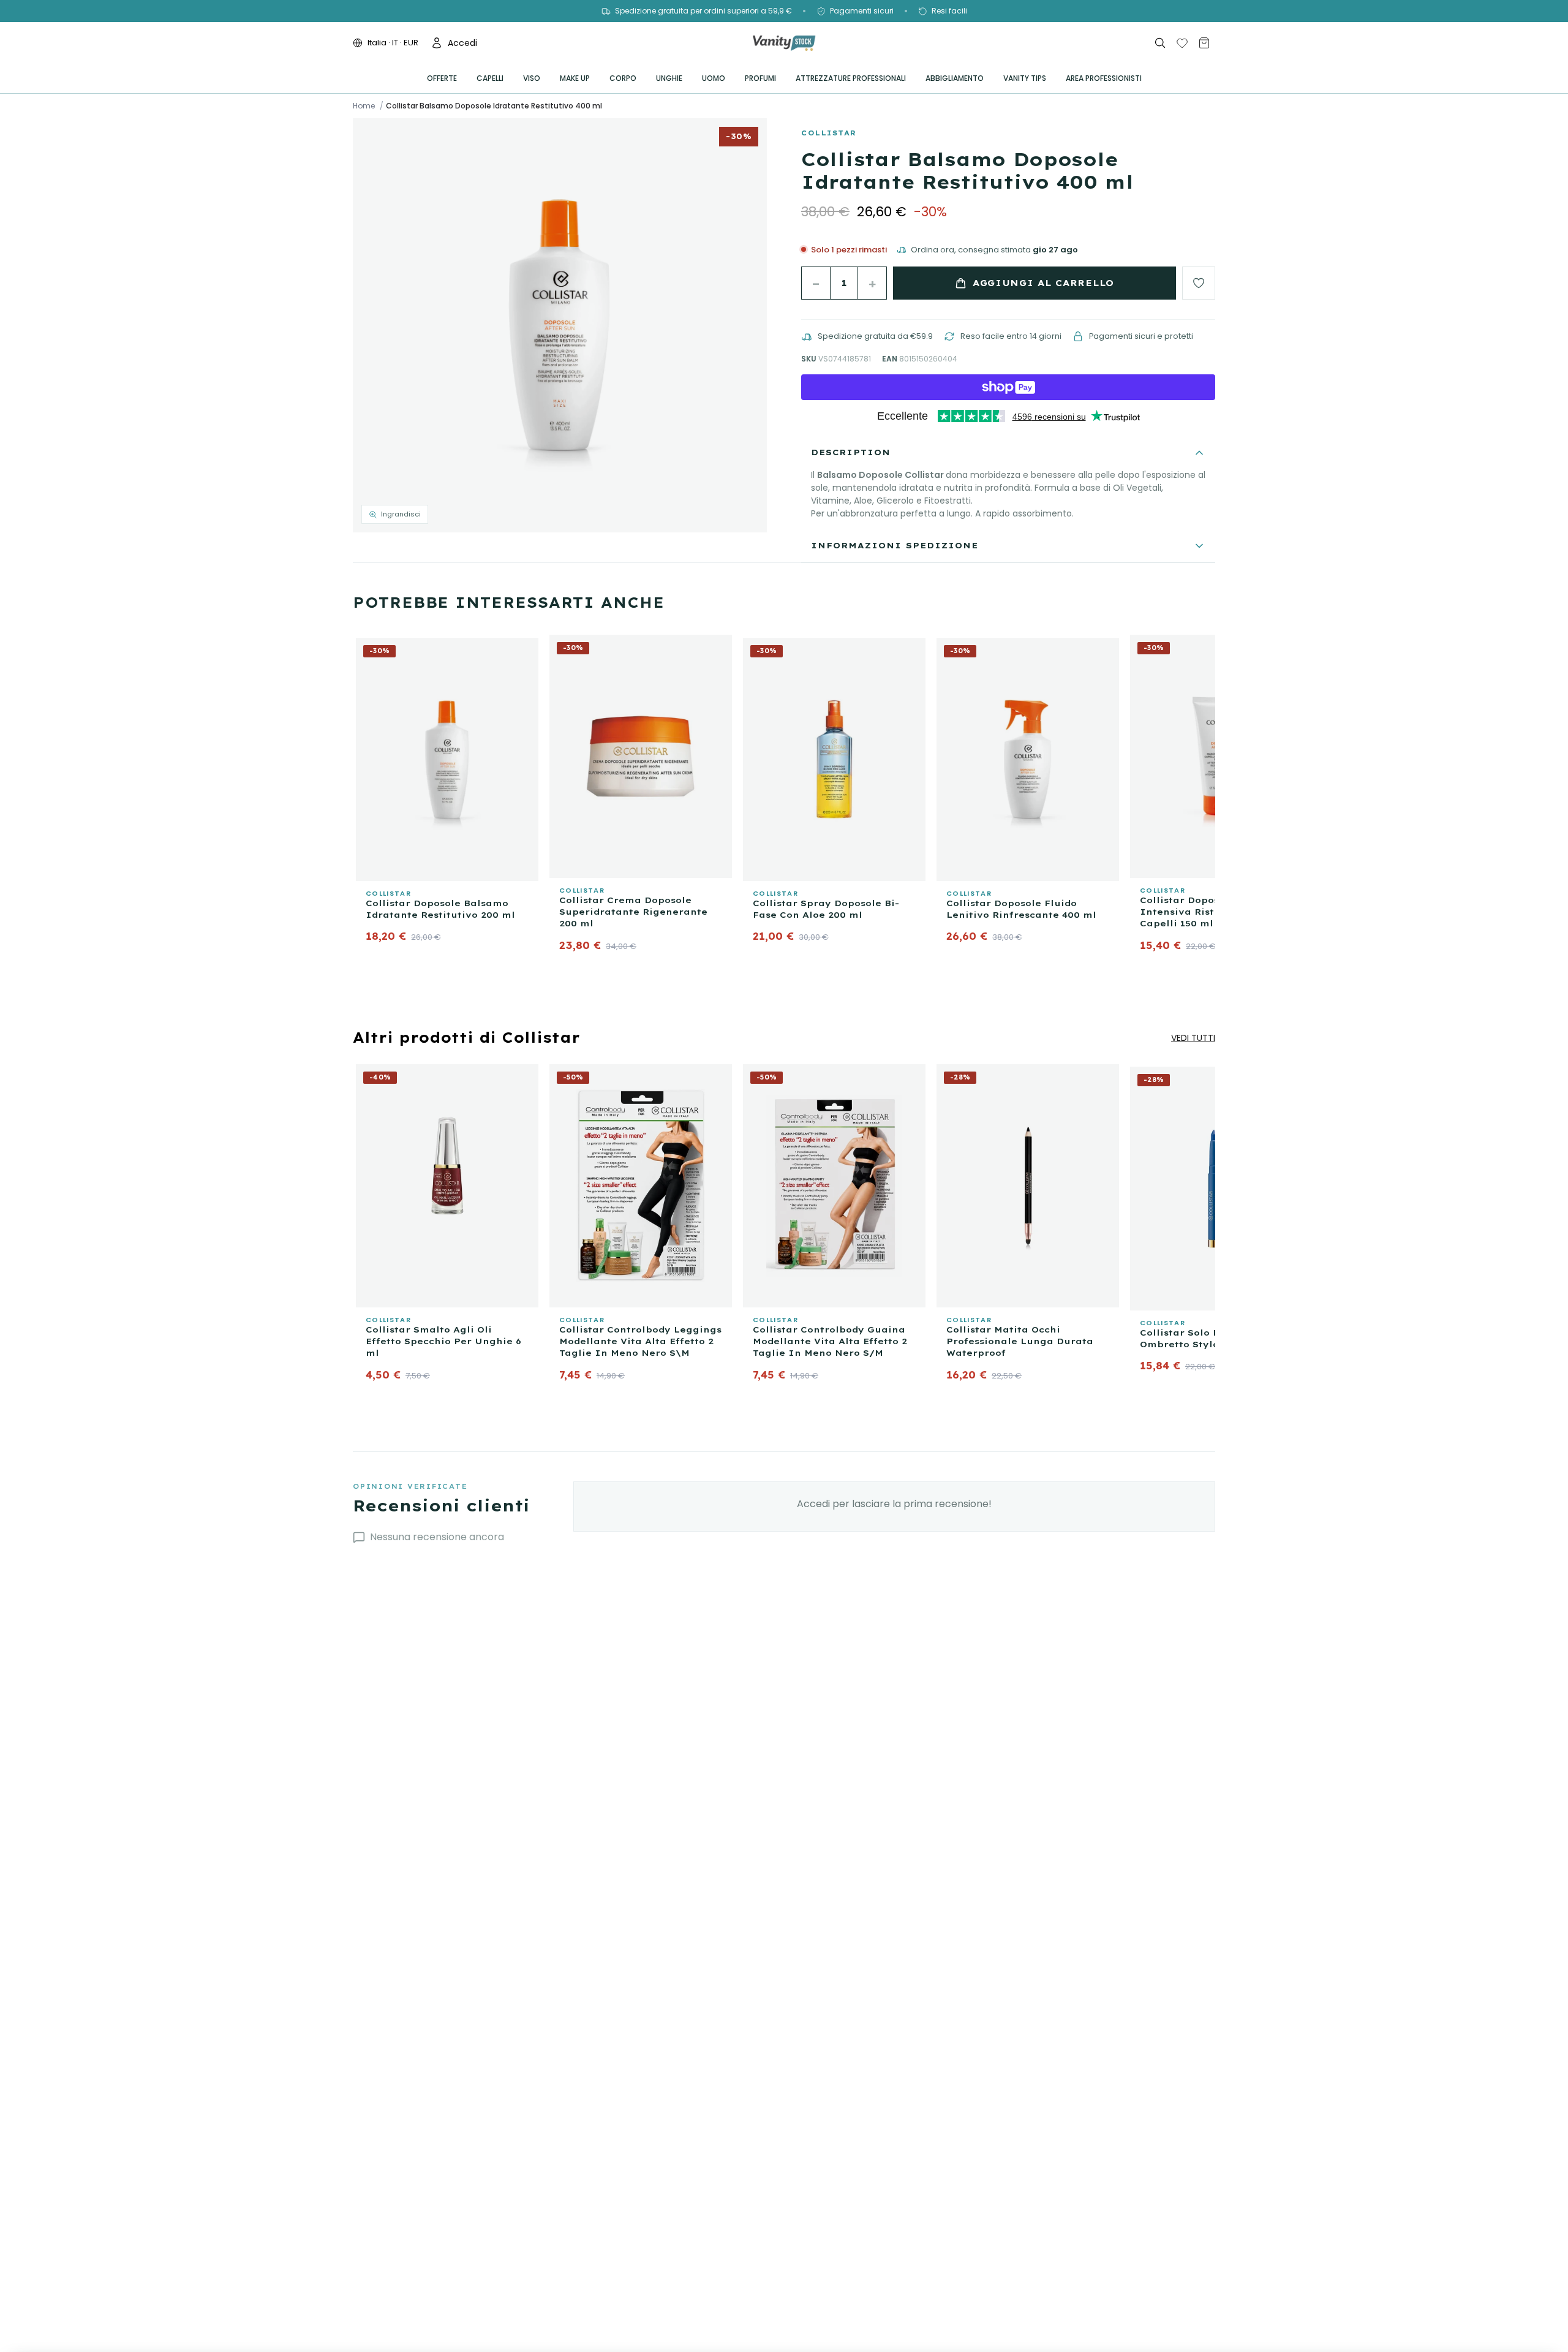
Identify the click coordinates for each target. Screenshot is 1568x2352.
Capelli (490, 78)
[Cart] (1204, 43)
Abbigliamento (955, 78)
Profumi (760, 78)
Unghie (669, 78)
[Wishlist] (1182, 43)
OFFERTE (442, 78)
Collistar (829, 133)
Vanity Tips (1025, 78)
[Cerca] (1160, 43)
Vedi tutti (1193, 1038)
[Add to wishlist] (1199, 283)
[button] (560, 325)
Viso (532, 78)
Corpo (623, 78)
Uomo (714, 78)
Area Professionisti (1104, 78)
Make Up (575, 78)
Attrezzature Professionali (851, 78)
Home (364, 106)
